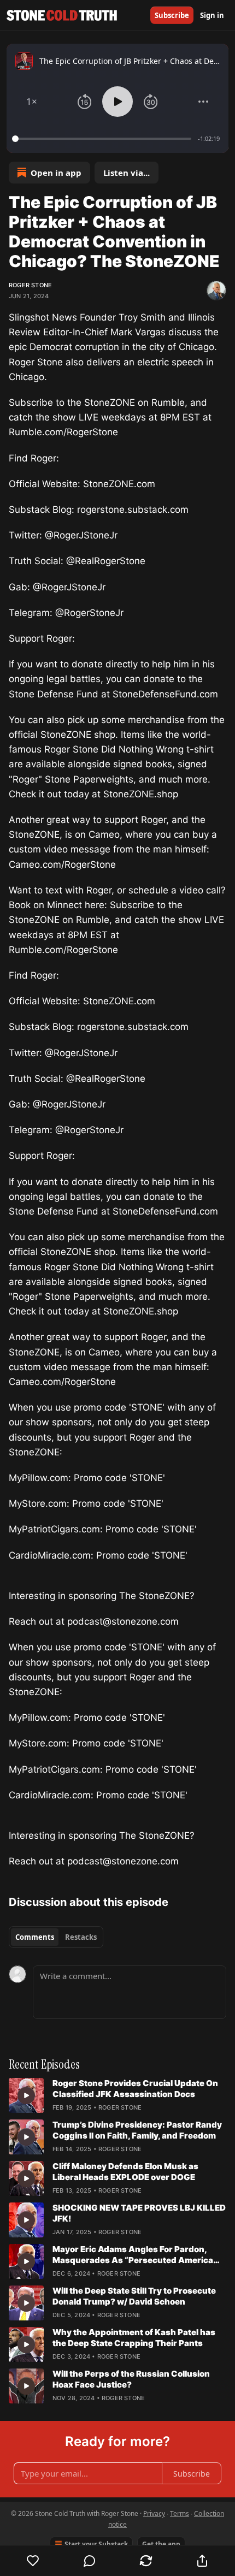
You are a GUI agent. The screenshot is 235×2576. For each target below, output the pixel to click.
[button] (32, 102)
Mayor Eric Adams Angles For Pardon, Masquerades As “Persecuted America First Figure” (133, 2255)
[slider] (103, 139)
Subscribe (172, 15)
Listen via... (127, 173)
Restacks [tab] (81, 1937)
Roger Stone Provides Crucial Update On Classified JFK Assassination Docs (135, 2089)
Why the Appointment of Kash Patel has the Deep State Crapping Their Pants (134, 2338)
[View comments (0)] (89, 2561)
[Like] (33, 2561)
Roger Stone (30, 285)
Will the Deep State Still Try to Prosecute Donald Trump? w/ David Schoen (134, 2296)
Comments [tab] (35, 1937)
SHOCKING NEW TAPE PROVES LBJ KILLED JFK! (139, 2213)
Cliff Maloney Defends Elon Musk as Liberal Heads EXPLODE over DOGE (125, 2172)
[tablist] (56, 1937)
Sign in (212, 15)
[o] (26, 2095)
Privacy (154, 2513)
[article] (117, 2095)
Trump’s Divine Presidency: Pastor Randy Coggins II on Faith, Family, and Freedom (137, 2130)
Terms (180, 2513)
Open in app (56, 173)
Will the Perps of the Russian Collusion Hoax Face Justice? (131, 2379)
